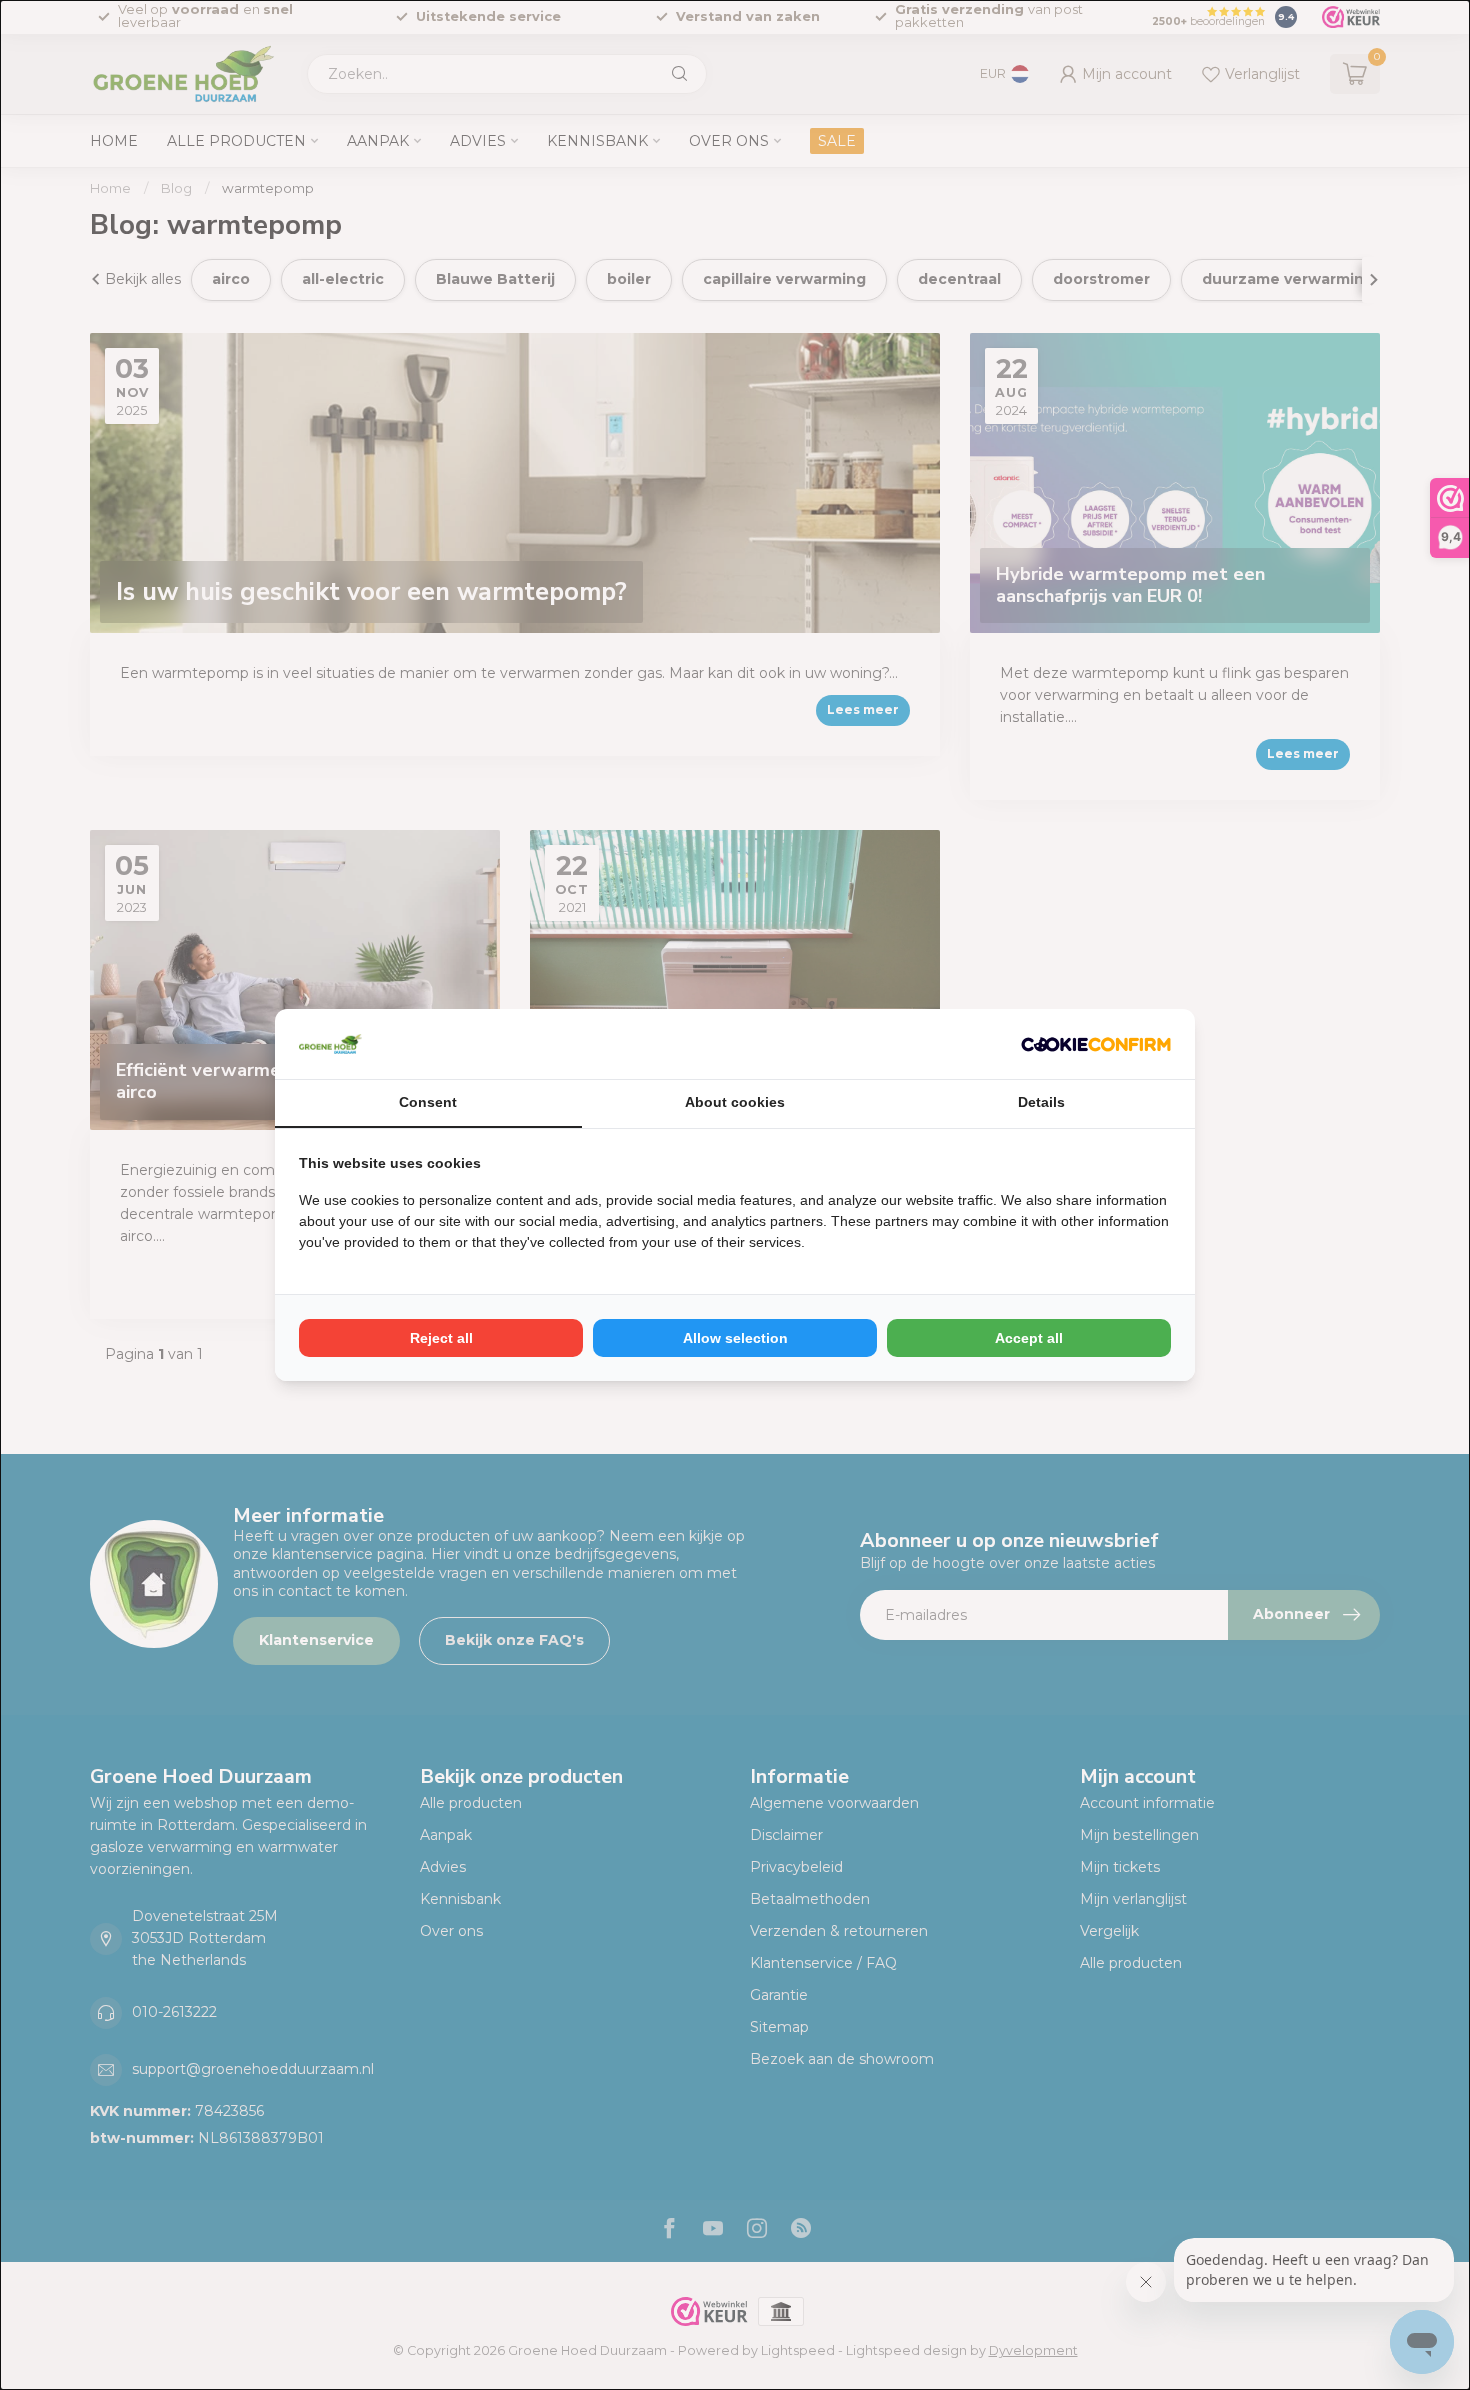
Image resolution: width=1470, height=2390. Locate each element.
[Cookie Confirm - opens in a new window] (1096, 1044)
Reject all (441, 1338)
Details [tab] (1041, 1102)
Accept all (1029, 1338)
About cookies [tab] (735, 1102)
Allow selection (735, 1338)
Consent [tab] (428, 1102)
